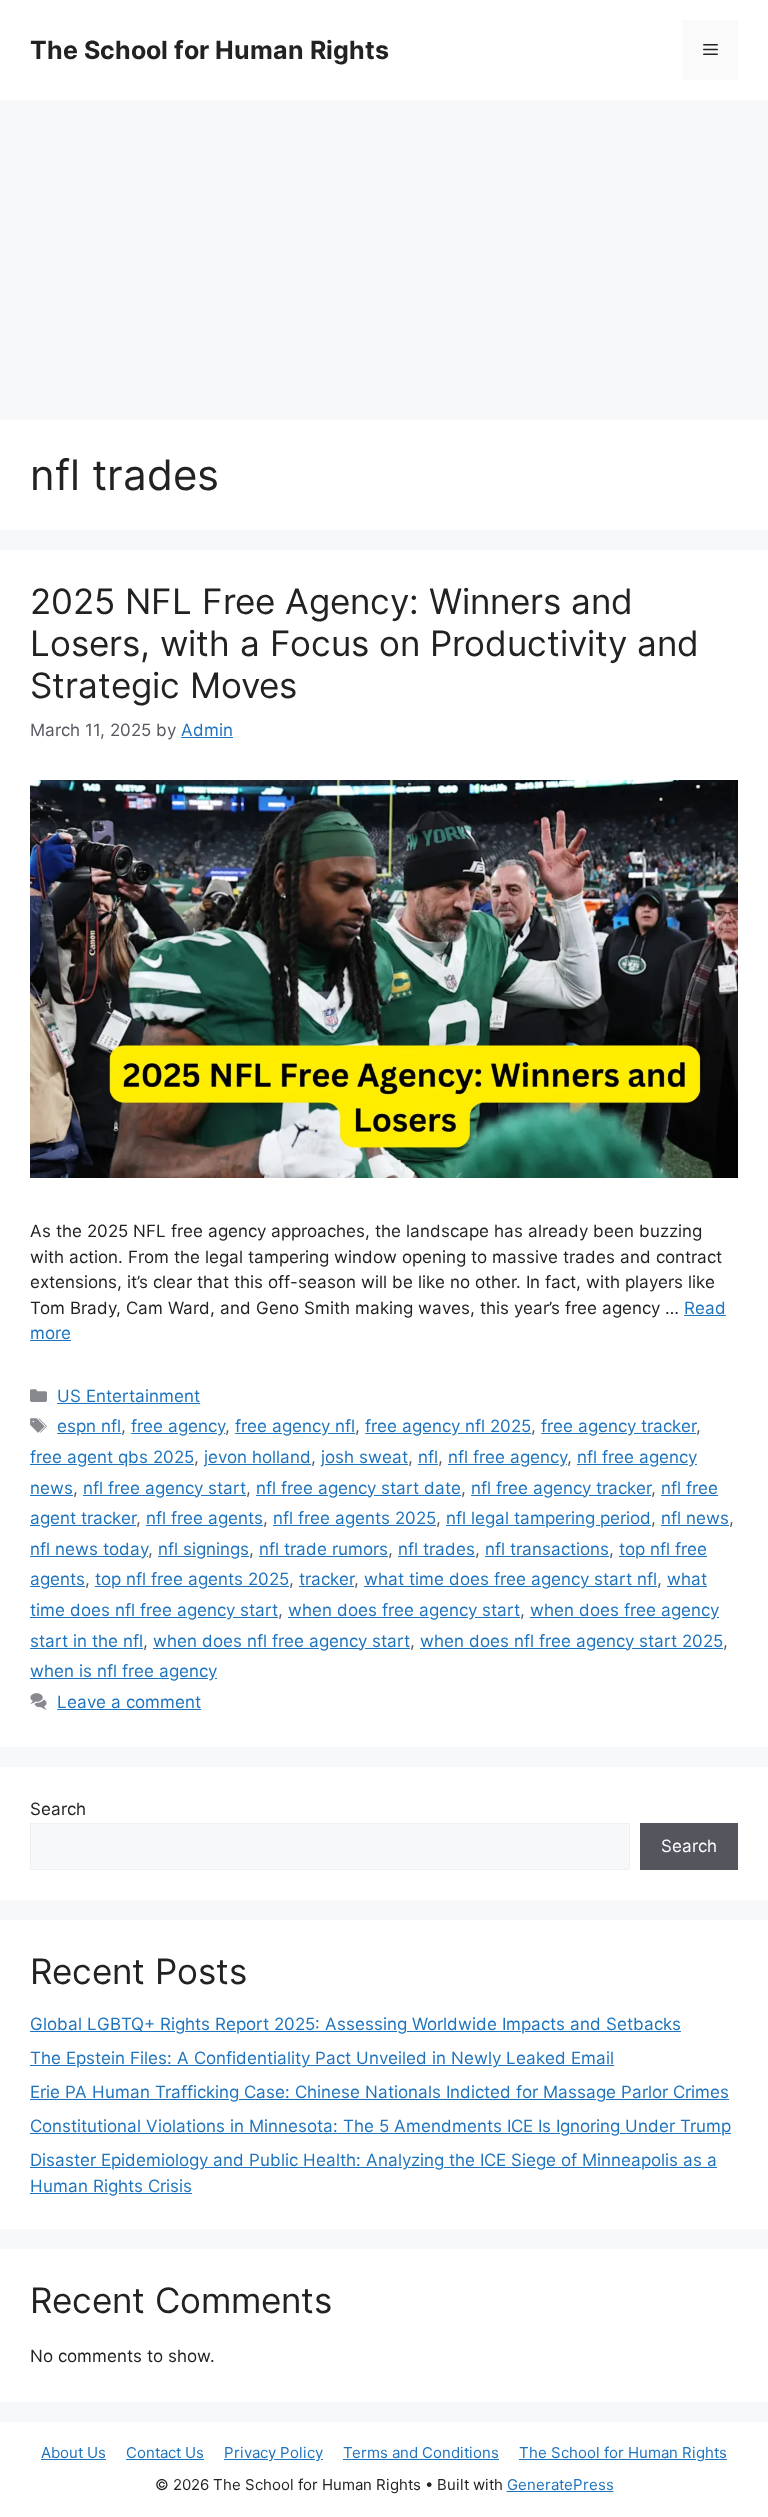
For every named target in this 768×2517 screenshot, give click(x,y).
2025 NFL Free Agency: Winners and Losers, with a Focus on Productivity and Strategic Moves (364, 643)
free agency (178, 1426)
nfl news (695, 1518)
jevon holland (257, 1457)
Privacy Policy (273, 2452)
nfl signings (203, 1549)
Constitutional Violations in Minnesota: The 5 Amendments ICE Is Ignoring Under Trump (380, 2126)
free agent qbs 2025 (112, 1457)
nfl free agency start (164, 1488)
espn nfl (89, 1426)
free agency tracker (618, 1426)
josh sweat (364, 1457)
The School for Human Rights (209, 50)
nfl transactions (547, 1549)
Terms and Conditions (421, 2452)
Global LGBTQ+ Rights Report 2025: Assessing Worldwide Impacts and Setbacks (355, 2024)
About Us (73, 2452)
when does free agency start (404, 1610)
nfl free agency (507, 1457)
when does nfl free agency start (281, 1641)
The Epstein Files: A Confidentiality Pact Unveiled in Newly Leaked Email (322, 2058)
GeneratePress (560, 2484)
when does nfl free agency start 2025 (571, 1641)
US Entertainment (128, 1396)
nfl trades (436, 1549)
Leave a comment (129, 1702)
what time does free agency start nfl (510, 1579)
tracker (326, 1579)
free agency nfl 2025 (448, 1426)
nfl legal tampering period (548, 1518)
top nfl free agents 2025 (192, 1579)
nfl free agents (204, 1518)
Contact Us (165, 2452)
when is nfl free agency (123, 1671)
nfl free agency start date (358, 1488)
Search (58, 1809)
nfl (428, 1457)
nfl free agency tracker (561, 1488)
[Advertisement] (384, 250)
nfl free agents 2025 (354, 1518)
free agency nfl (295, 1426)
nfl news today (89, 1549)
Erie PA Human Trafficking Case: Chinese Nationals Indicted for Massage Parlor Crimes (379, 2092)
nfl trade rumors (323, 1549)
